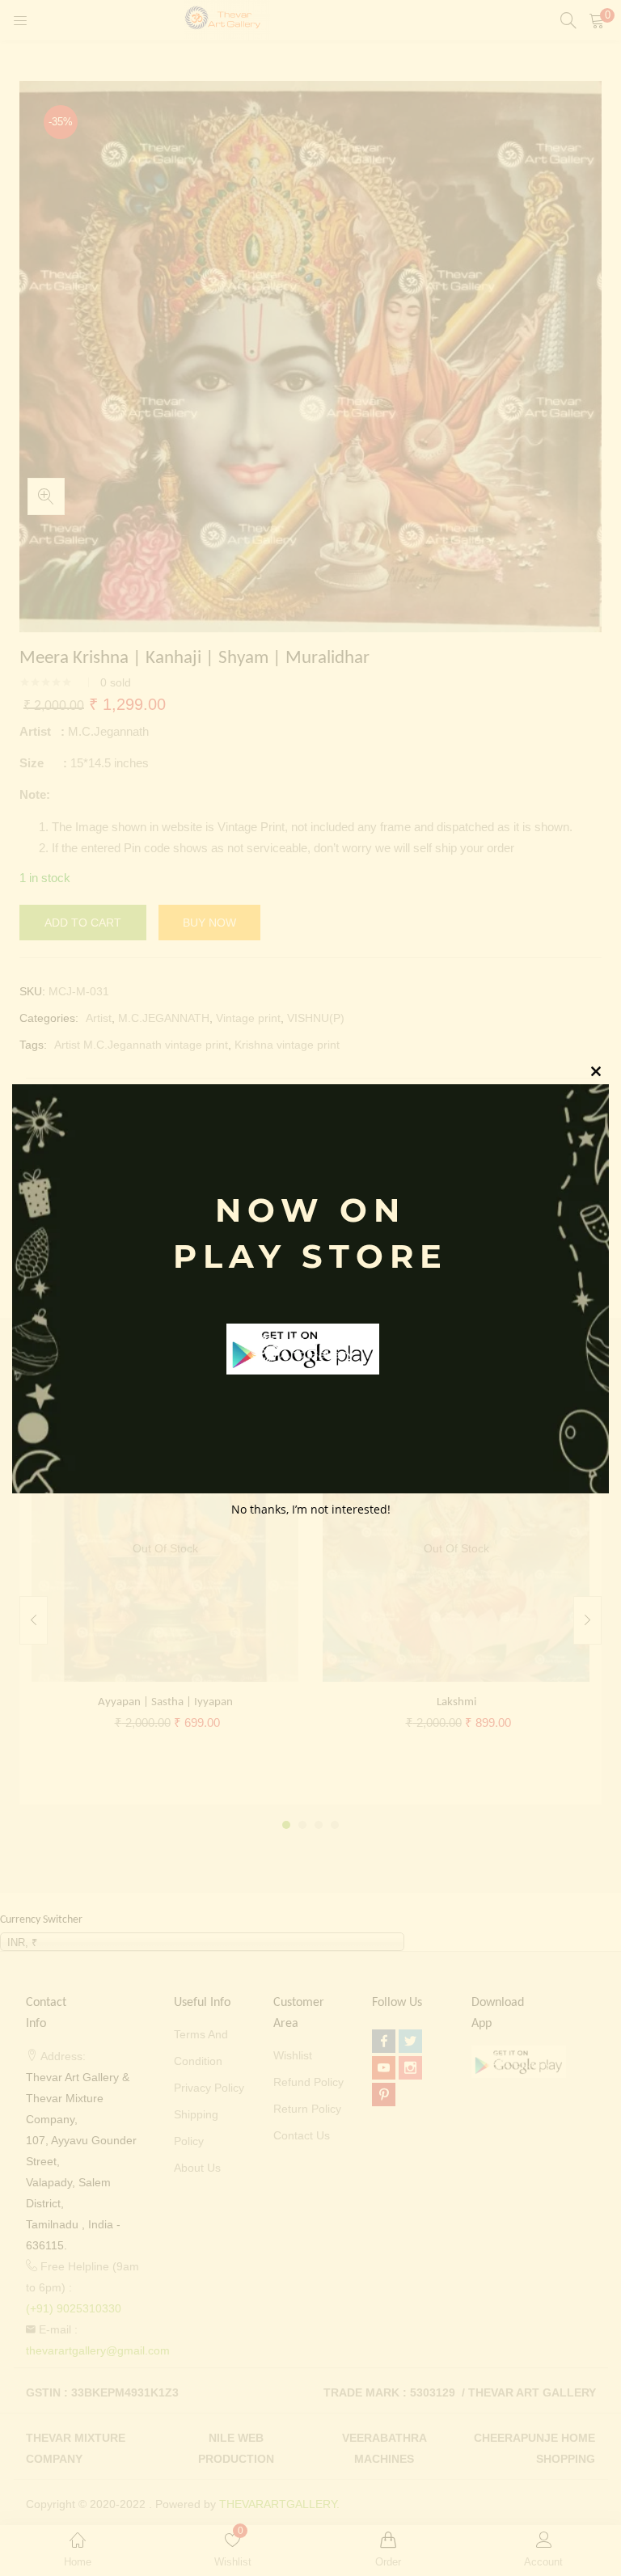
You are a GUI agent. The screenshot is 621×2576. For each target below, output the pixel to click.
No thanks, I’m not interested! (311, 1509)
